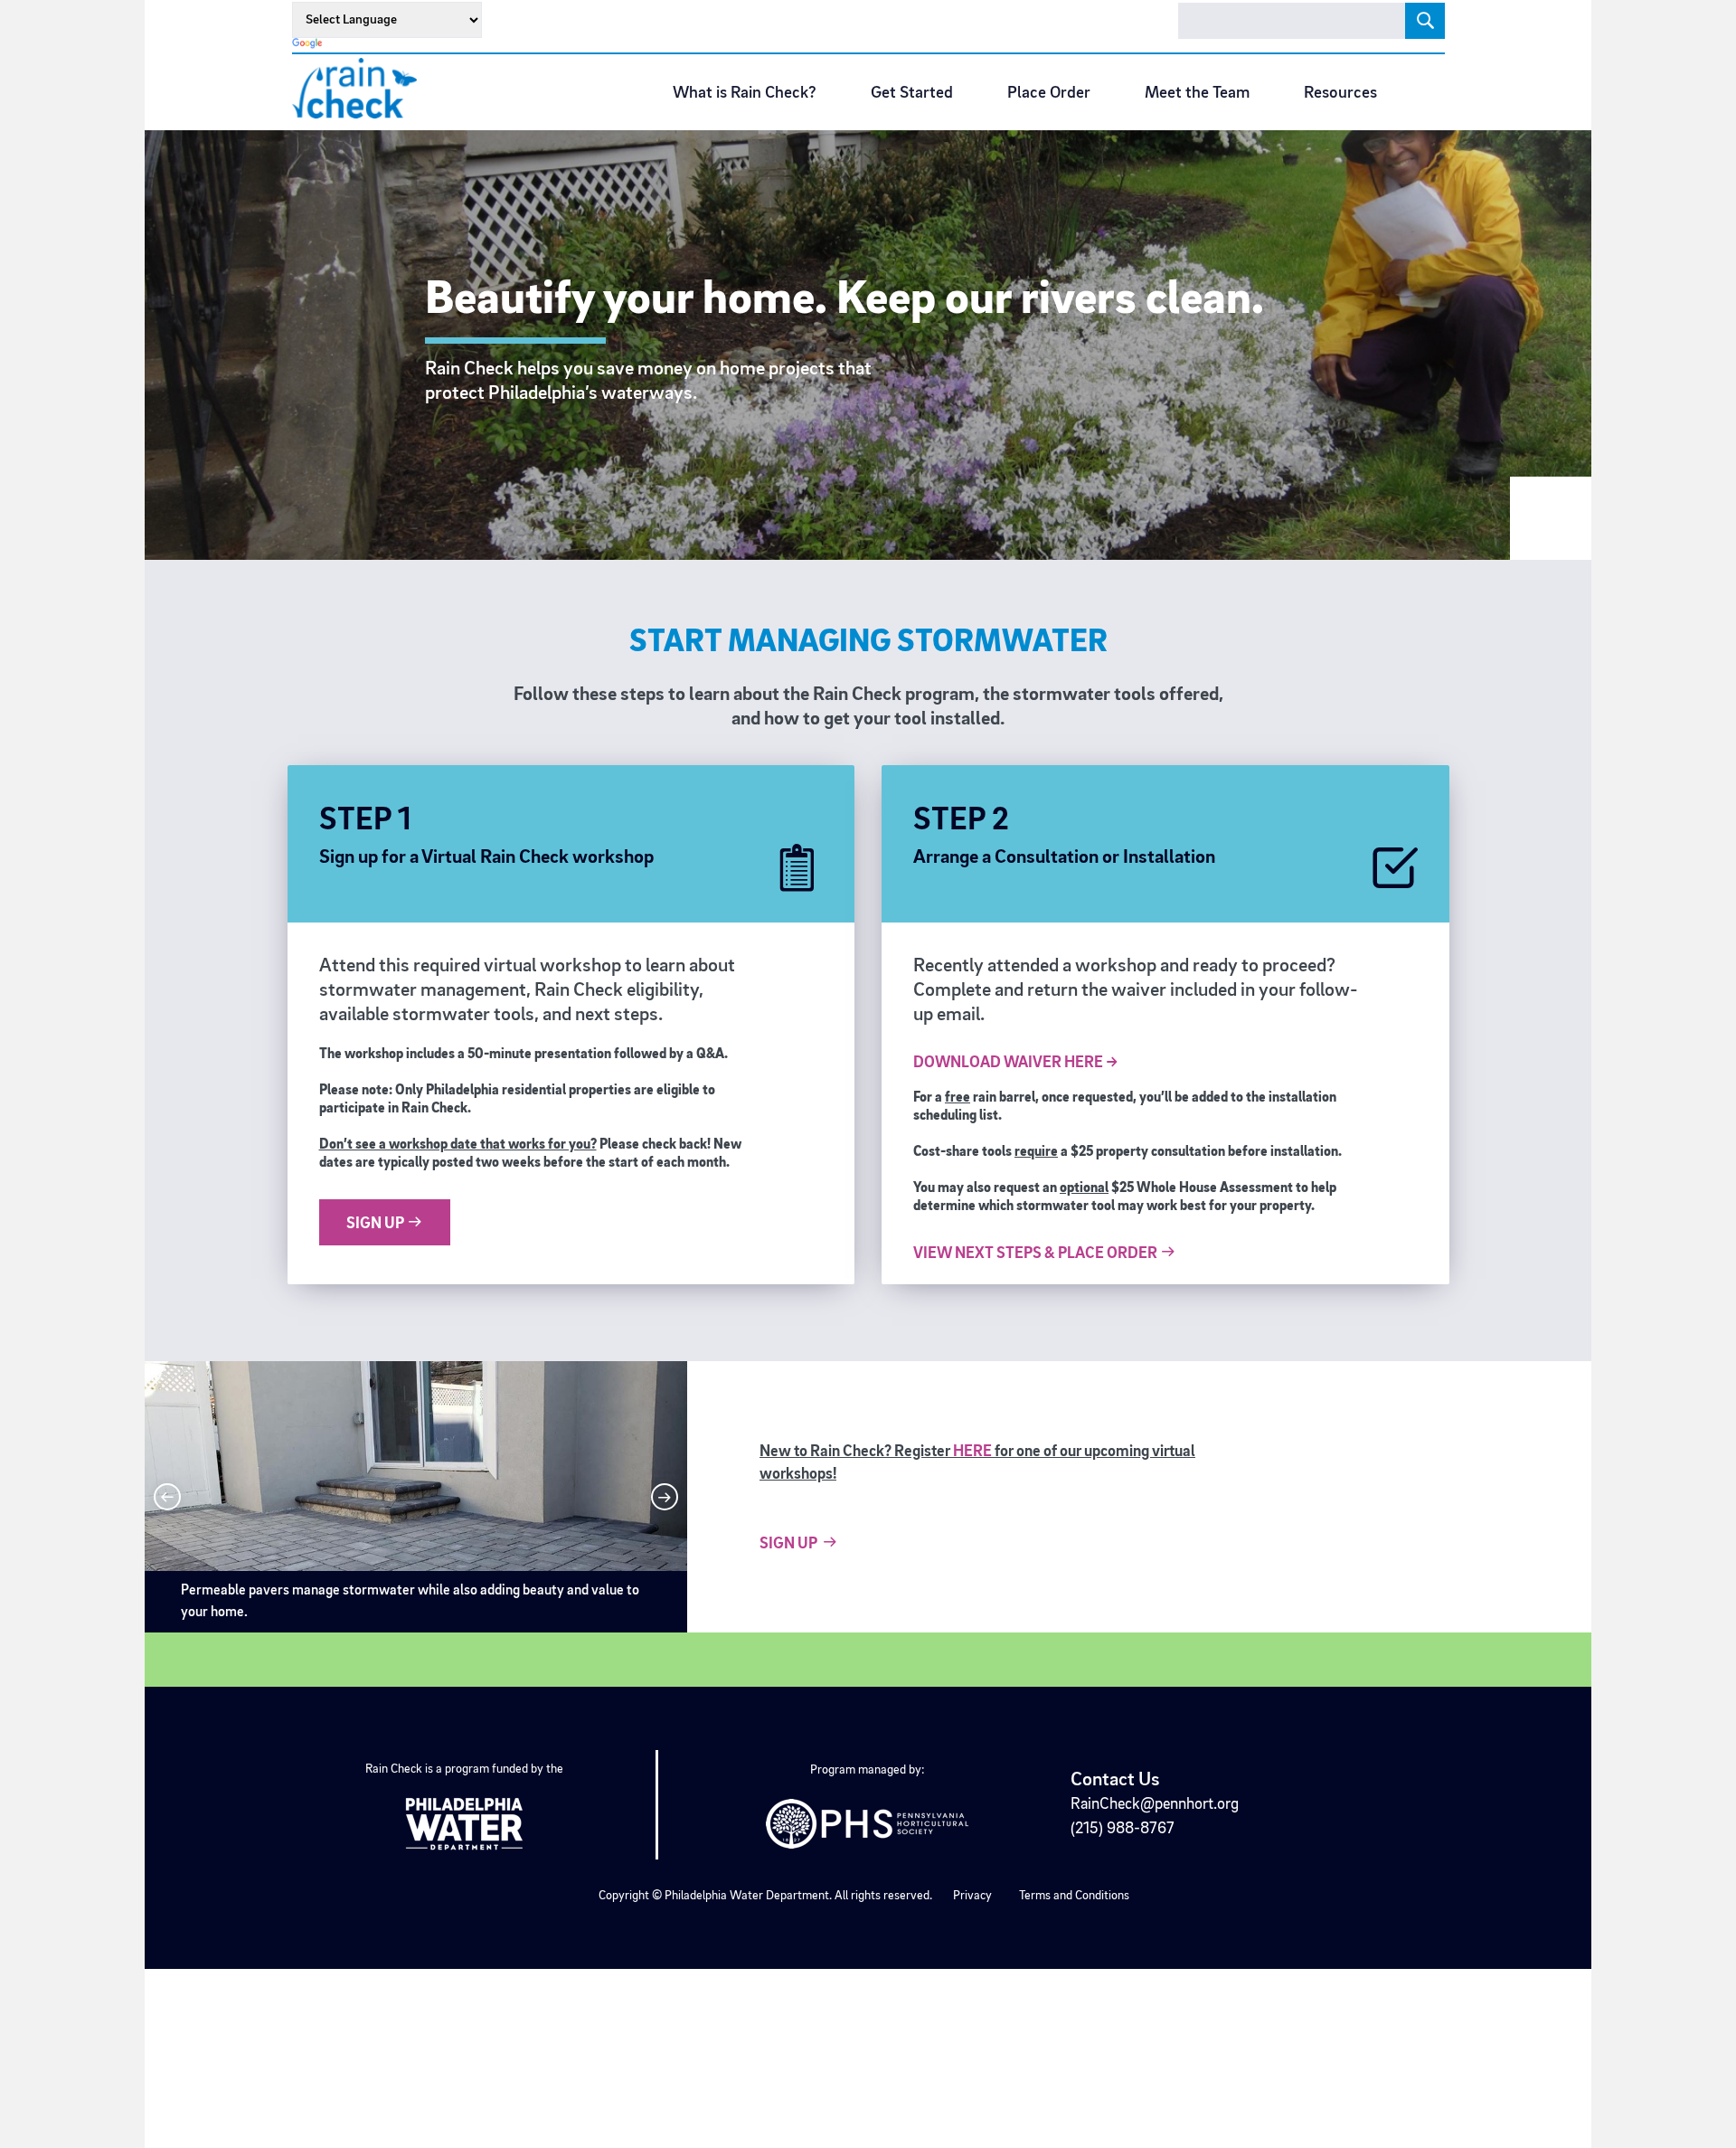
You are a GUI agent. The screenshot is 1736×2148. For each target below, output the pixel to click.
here (972, 1452)
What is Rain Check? (745, 94)
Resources (1340, 94)
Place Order (1049, 94)
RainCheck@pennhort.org (1155, 1804)
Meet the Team (1197, 94)
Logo (361, 88)
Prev (167, 1497)
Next (665, 1497)
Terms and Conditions (1074, 1896)
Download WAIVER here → (1016, 1063)
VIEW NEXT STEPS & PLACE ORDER (1037, 1254)
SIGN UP (377, 1224)
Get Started (912, 94)
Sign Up (788, 1544)
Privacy (972, 1896)
